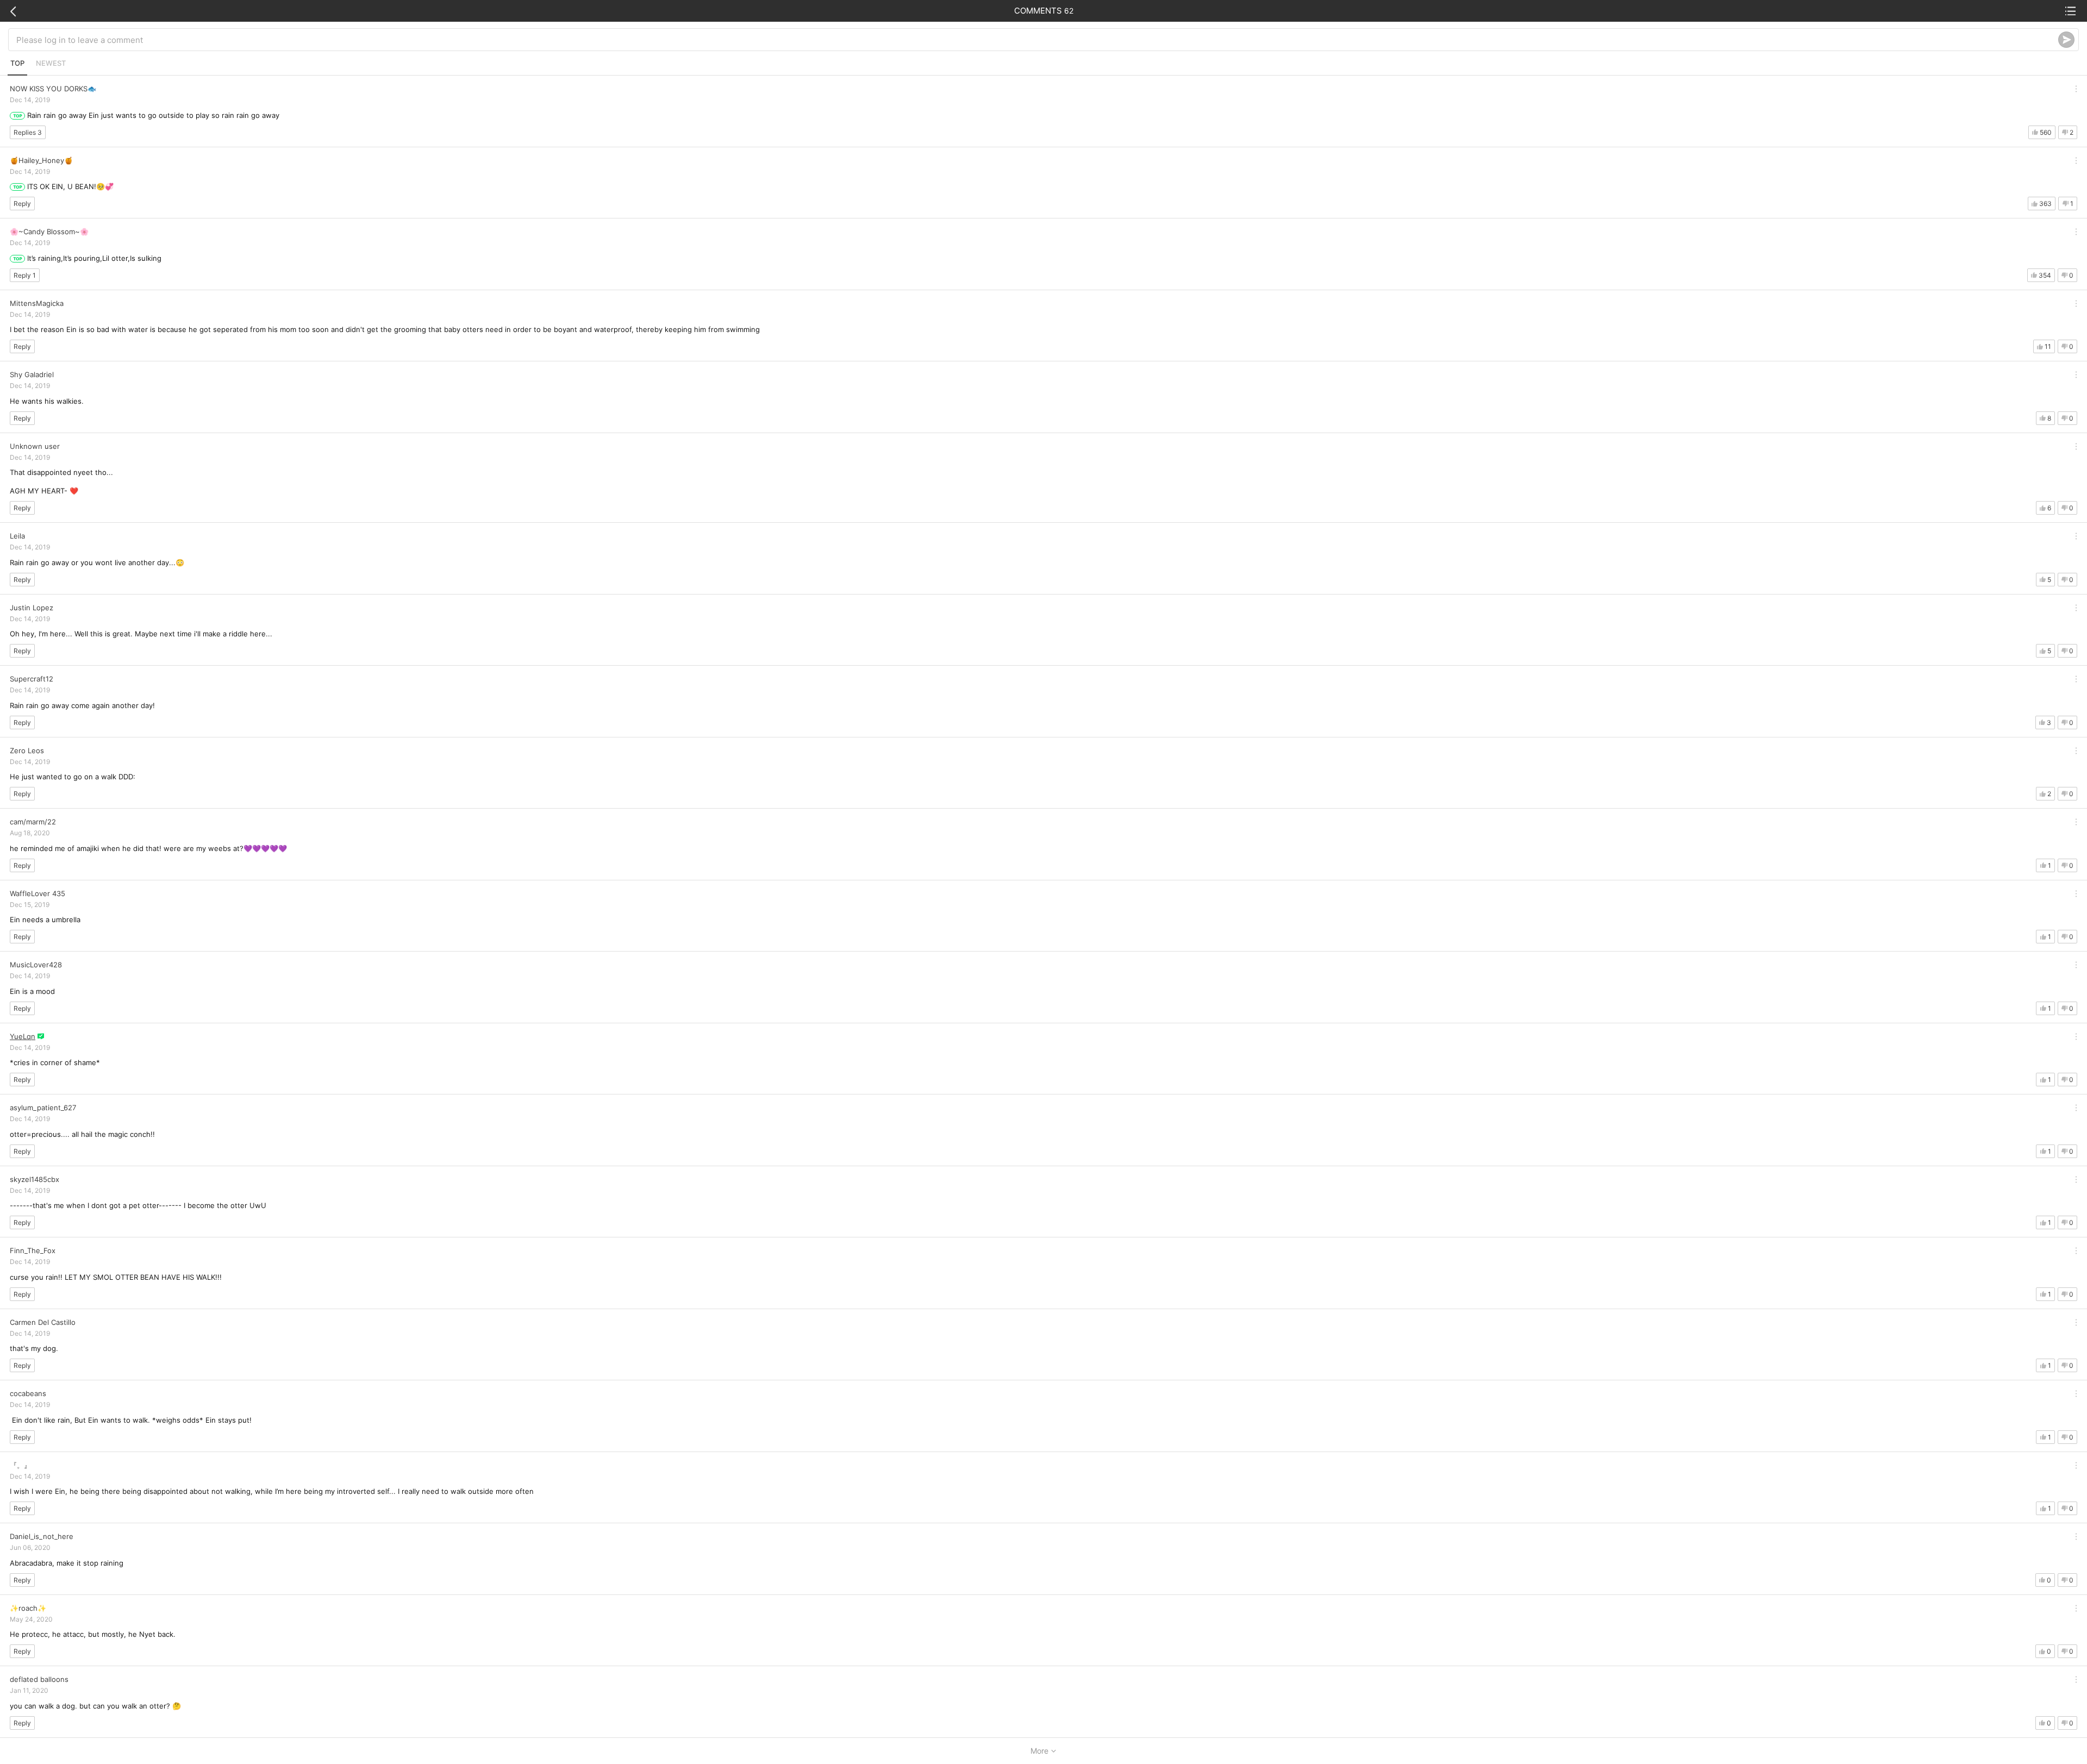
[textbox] (1037, 40)
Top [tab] (17, 63)
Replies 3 (28, 132)
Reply (22, 204)
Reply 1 (25, 275)
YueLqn (23, 1036)
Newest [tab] (51, 63)
